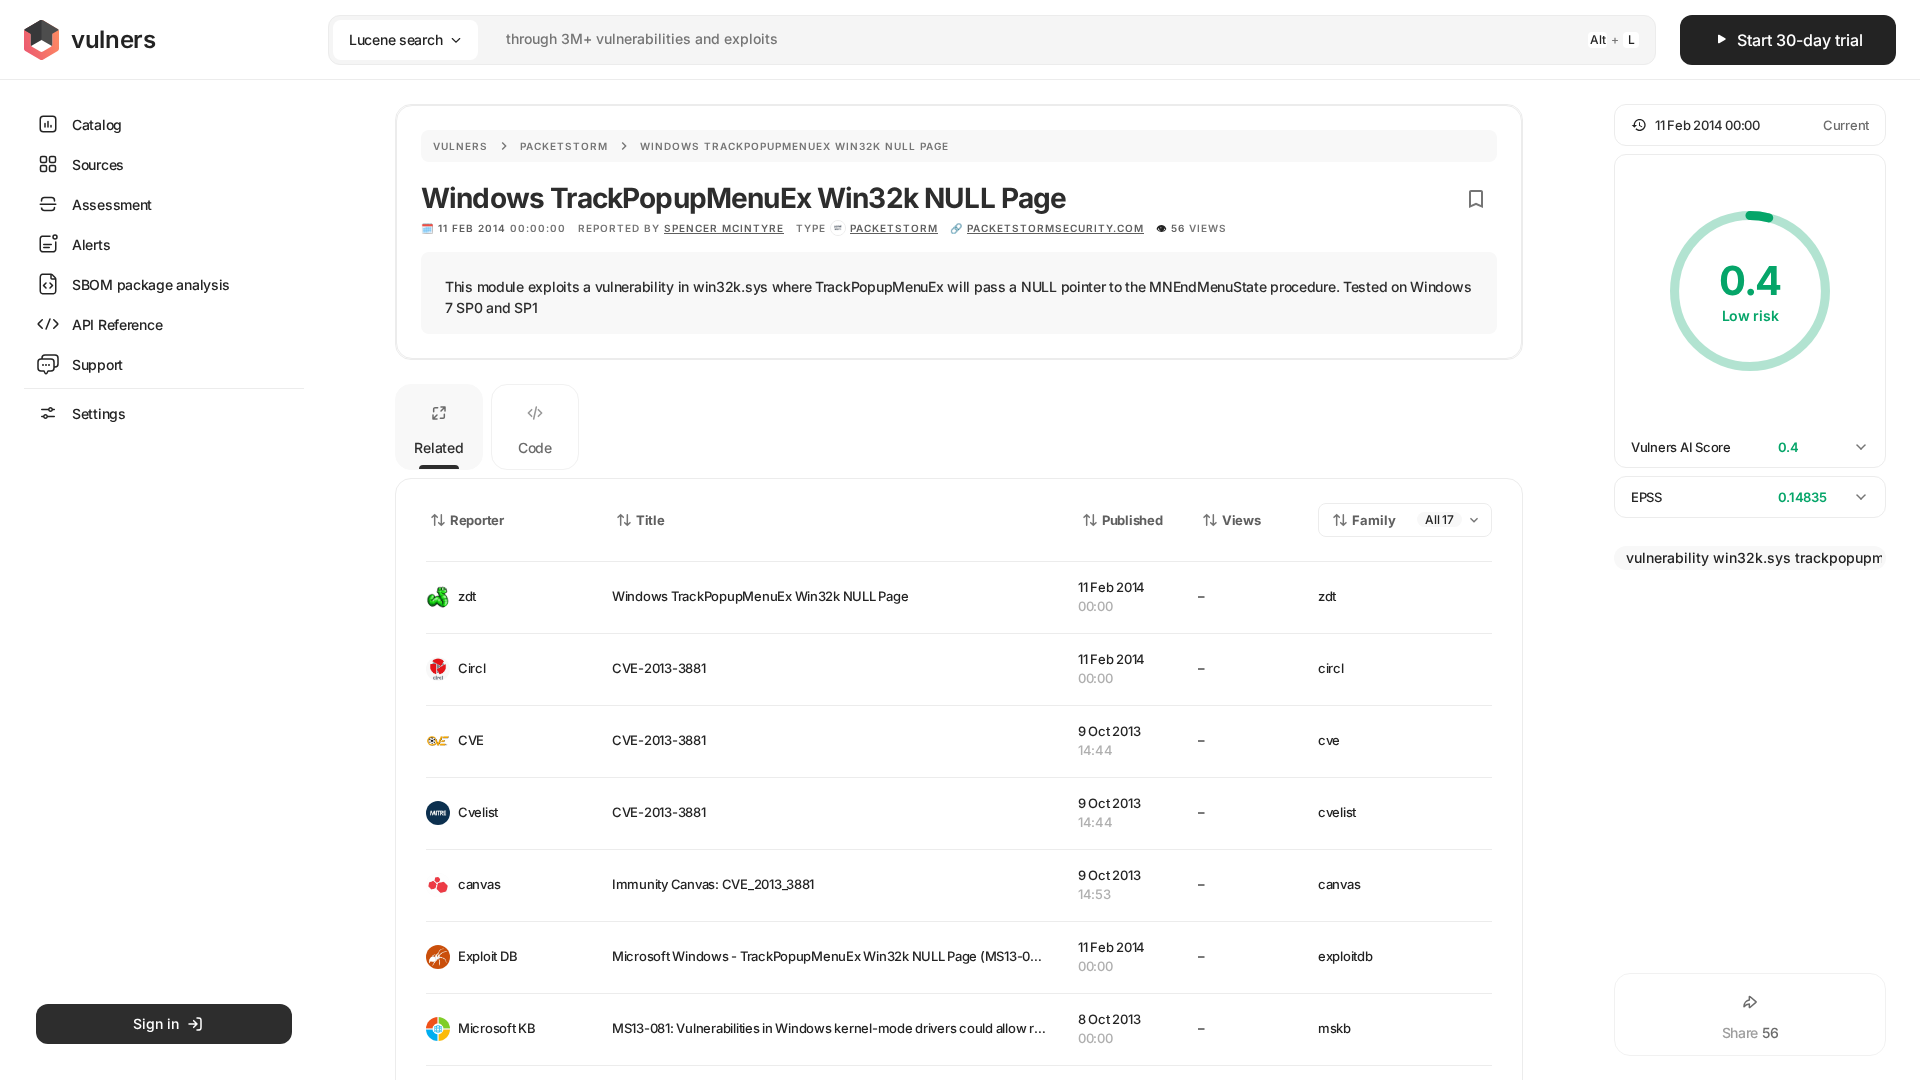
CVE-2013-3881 (659, 668)
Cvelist (478, 812)
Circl (472, 668)
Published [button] (1132, 520)
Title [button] (650, 520)
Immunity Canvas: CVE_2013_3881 (713, 884)
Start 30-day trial (1800, 40)
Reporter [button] (477, 520)
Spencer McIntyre (724, 228)
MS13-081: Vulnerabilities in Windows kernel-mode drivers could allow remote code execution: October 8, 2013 (940, 1028)
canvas (479, 884)
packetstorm (894, 228)
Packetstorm (564, 146)
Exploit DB (487, 956)
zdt (467, 596)
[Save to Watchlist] (1476, 199)
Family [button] (1374, 520)
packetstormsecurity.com (1055, 228)
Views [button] (1241, 520)
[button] (1750, 125)
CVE (471, 740)
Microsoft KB (497, 1028)
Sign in (156, 1023)
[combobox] (966, 39)
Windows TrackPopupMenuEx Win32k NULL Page (760, 596)
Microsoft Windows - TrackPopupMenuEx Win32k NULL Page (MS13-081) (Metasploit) (866, 956)
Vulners (460, 146)
